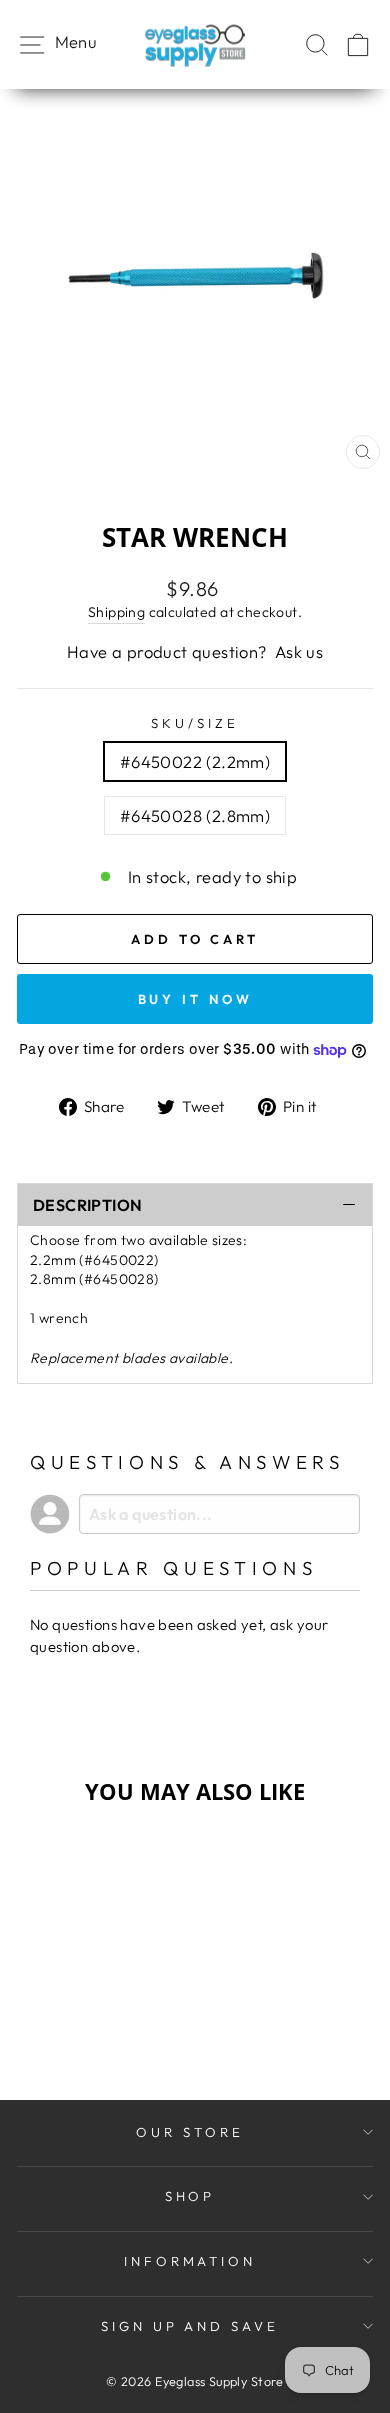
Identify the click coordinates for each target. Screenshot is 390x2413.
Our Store (190, 2132)
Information (190, 2261)
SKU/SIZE (195, 723)
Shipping (116, 612)
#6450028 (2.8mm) (195, 815)
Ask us (299, 651)
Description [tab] (88, 1205)
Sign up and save (190, 2326)
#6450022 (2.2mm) (195, 761)
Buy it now (195, 999)
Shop (190, 2196)
